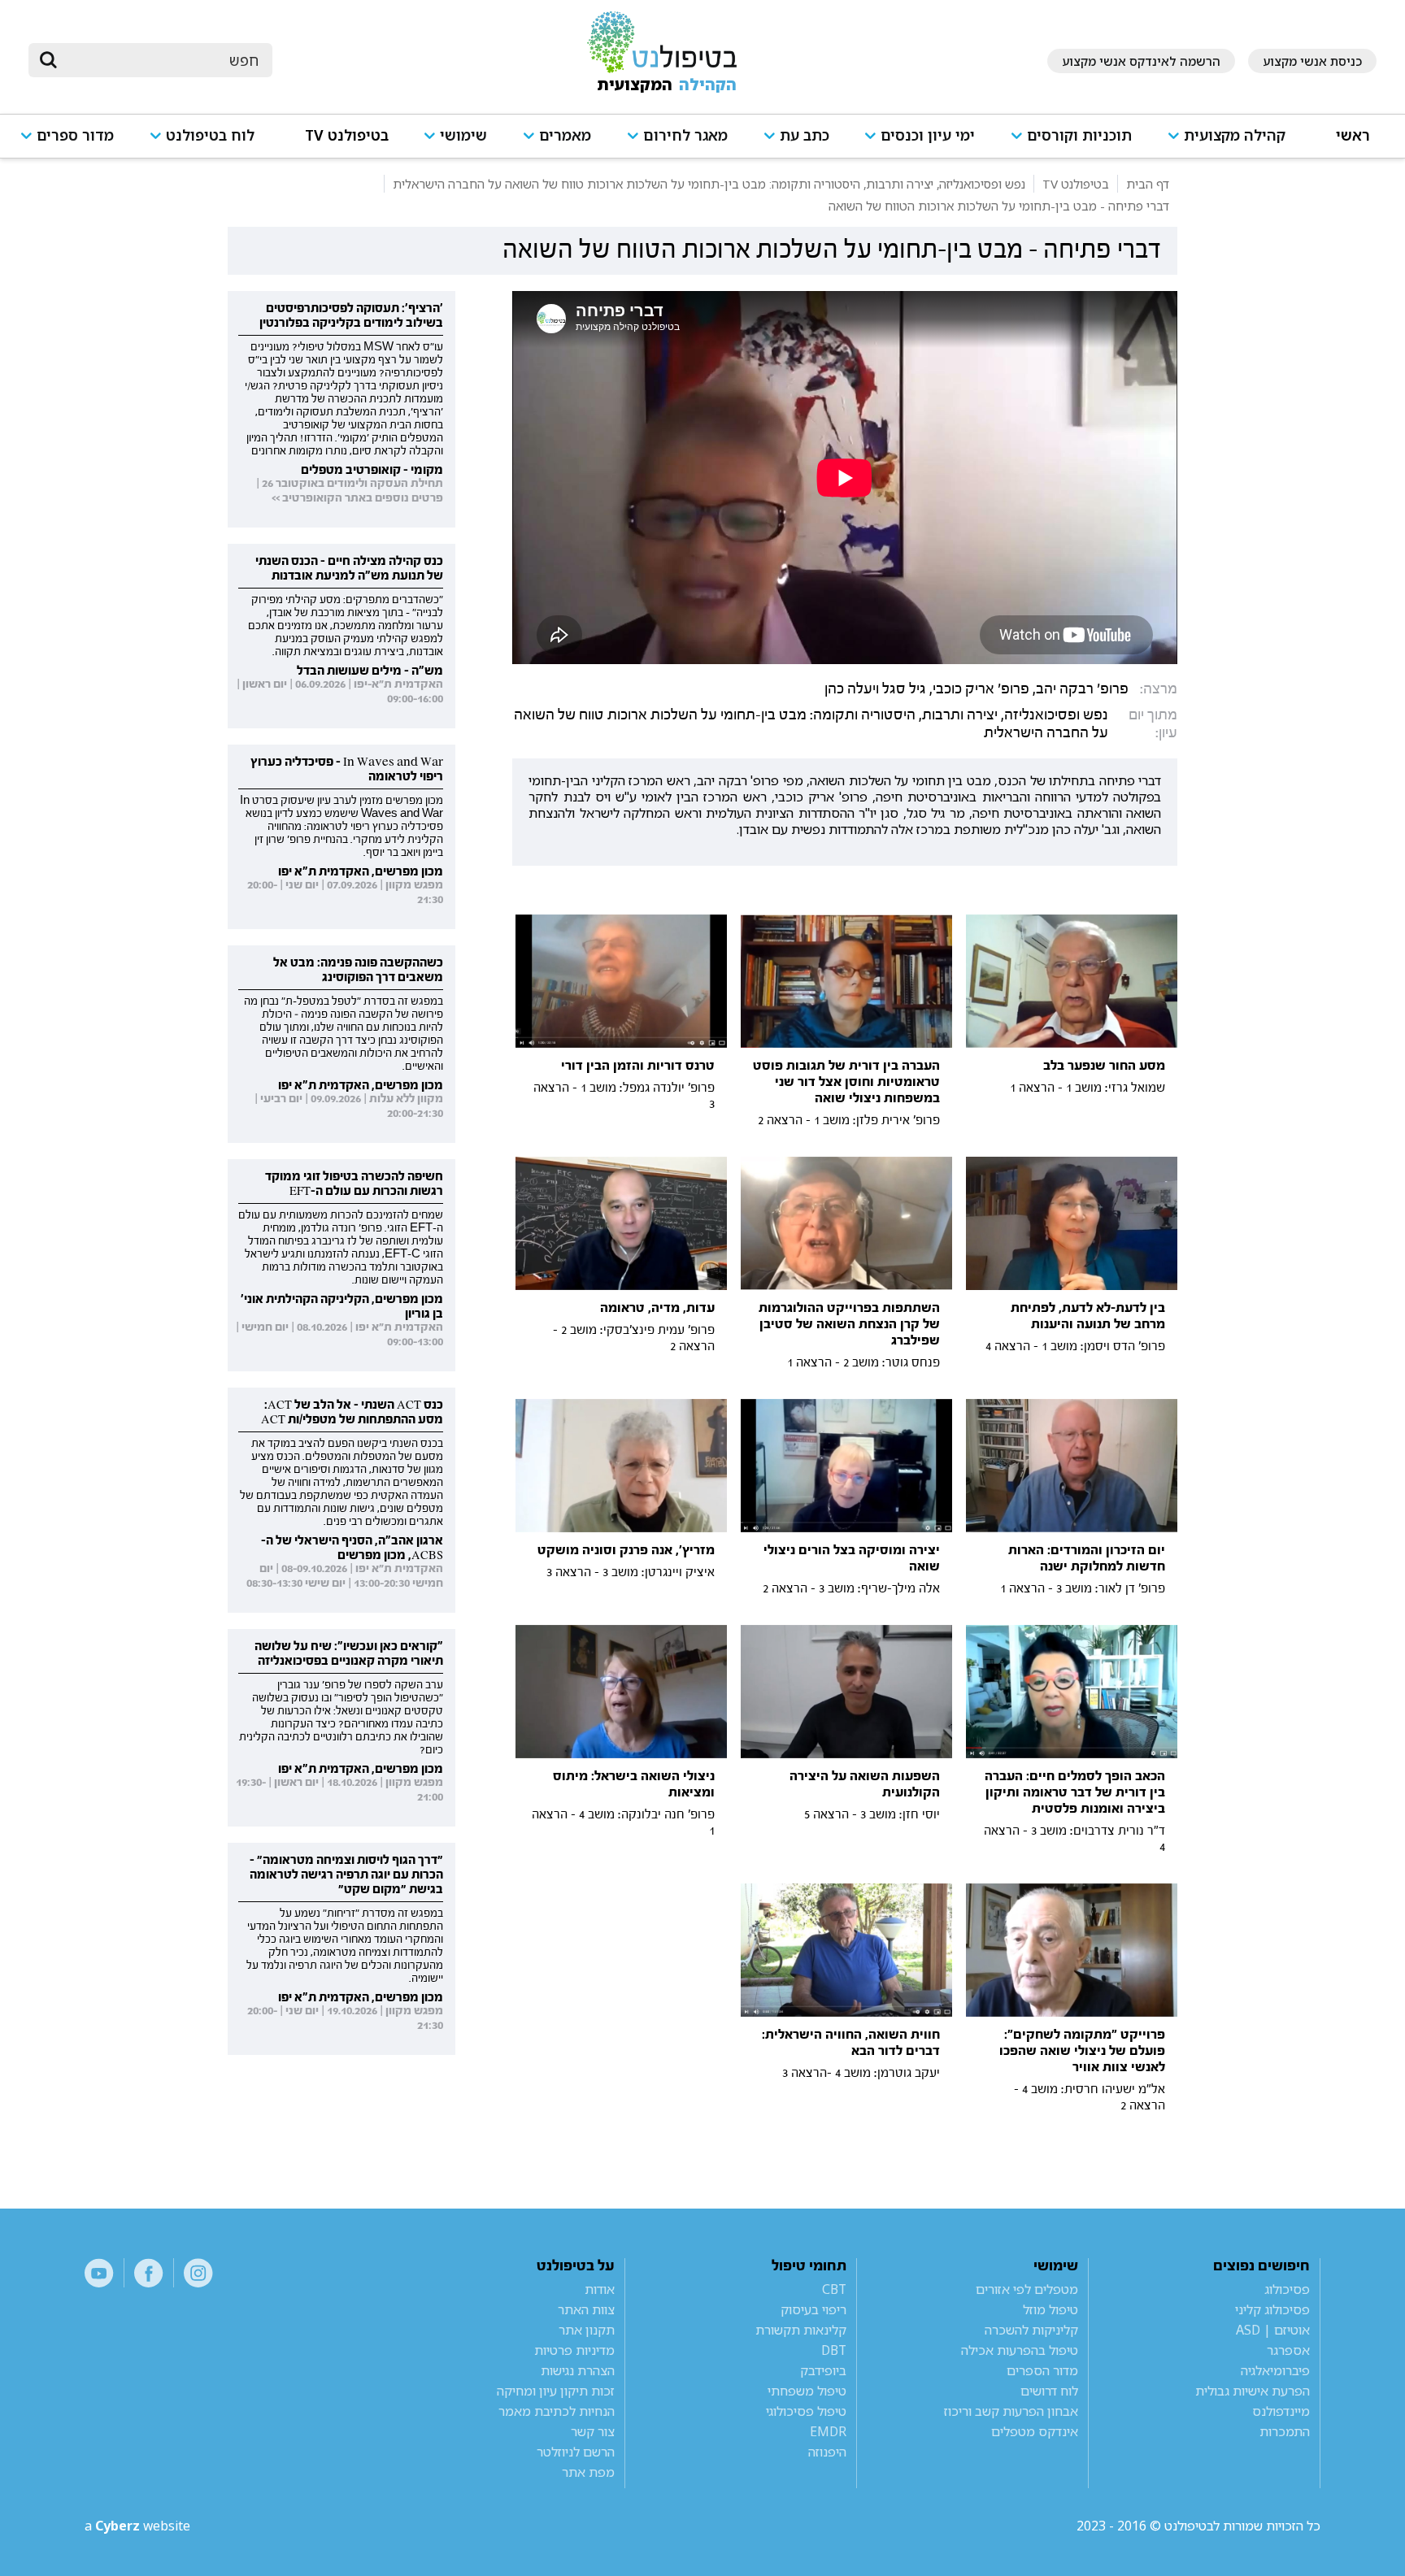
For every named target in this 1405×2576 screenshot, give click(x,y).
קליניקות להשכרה (1031, 2330)
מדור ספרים (75, 135)
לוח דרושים (1049, 2391)
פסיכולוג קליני (1272, 2309)
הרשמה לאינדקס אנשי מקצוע (1141, 61)
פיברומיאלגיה (1275, 2370)
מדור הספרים (1042, 2370)
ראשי (1353, 135)
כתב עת (805, 135)
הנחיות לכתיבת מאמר (557, 2411)
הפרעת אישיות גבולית (1253, 2391)
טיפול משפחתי (807, 2391)
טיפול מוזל (1050, 2309)
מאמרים (565, 135)
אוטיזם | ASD (1273, 2330)
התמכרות (1285, 2431)
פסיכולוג (1287, 2289)
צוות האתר (586, 2309)
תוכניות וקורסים (1079, 135)
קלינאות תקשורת (801, 2330)
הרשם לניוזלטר (576, 2452)
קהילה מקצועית (1235, 135)
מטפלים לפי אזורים (1027, 2289)
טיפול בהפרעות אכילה (1020, 2350)
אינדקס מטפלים (1035, 2431)
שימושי (463, 135)
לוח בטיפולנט (210, 135)
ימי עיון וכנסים (928, 135)
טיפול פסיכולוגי (806, 2411)
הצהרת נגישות (578, 2370)
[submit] (49, 60)
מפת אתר (588, 2472)
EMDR (828, 2431)
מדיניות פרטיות (574, 2350)
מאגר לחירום (685, 135)
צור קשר (593, 2431)
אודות (600, 2289)
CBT (834, 2289)
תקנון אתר (587, 2330)
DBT (834, 2350)
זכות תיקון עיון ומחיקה (556, 2391)
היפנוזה (827, 2452)
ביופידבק (823, 2370)
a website (137, 2526)
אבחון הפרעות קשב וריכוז (1011, 2411)
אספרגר (1288, 2350)
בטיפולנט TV (347, 135)
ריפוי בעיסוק (813, 2309)
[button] (1234, 143)
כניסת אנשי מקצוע (1312, 61)
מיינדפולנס (1281, 2411)
